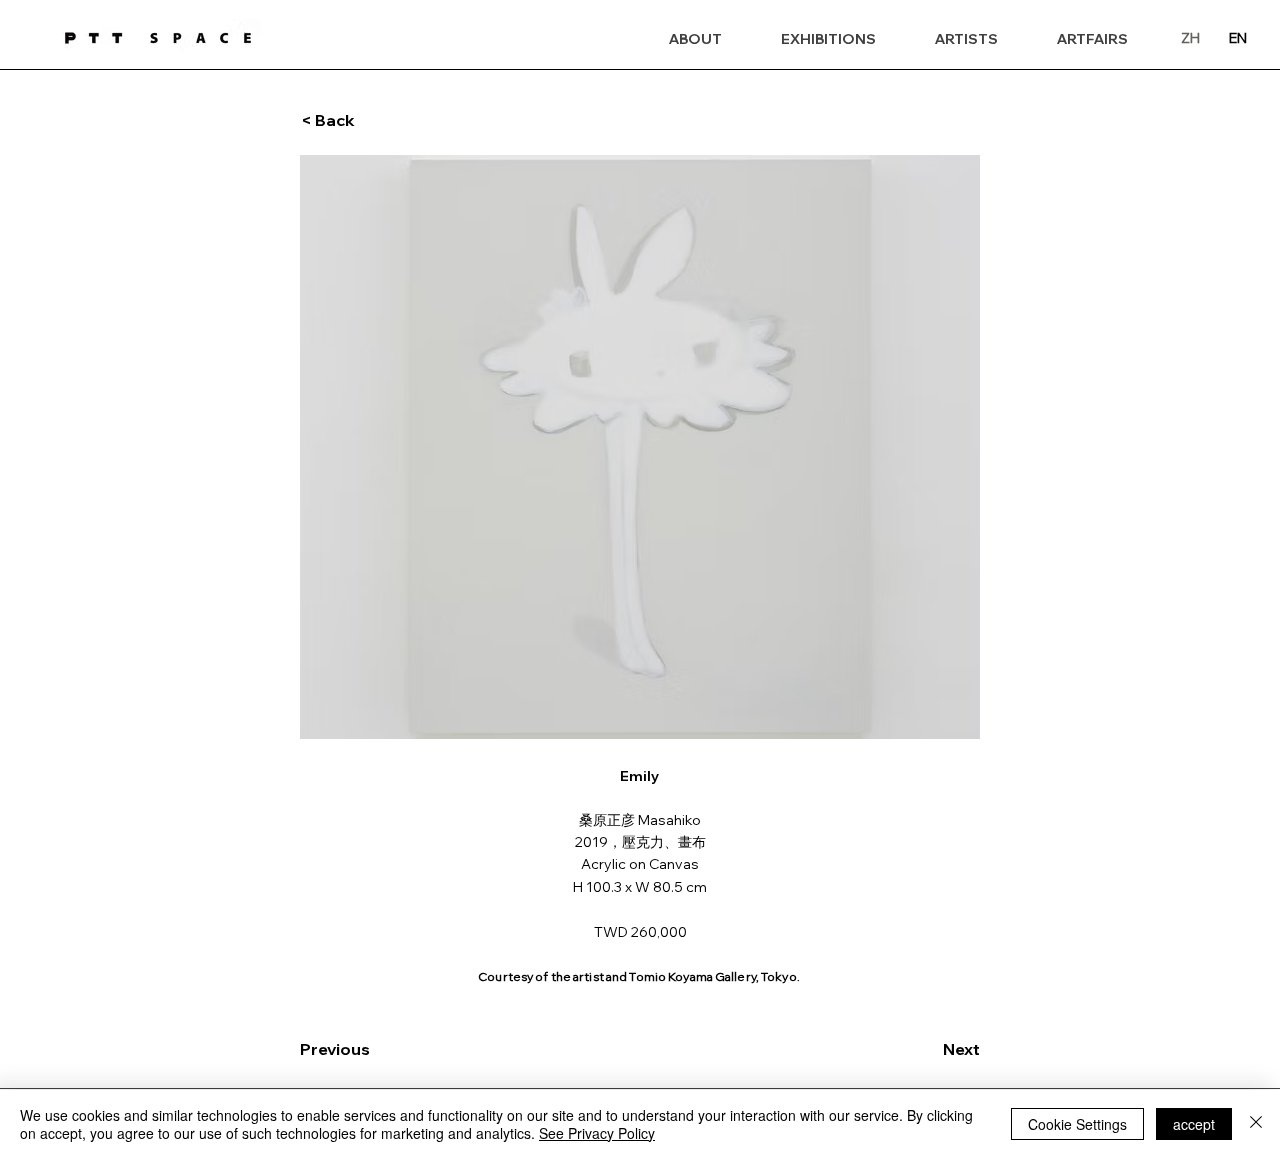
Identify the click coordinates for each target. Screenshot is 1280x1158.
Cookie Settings (1077, 1124)
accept (1194, 1124)
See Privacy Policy (597, 1133)
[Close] (1256, 1124)
